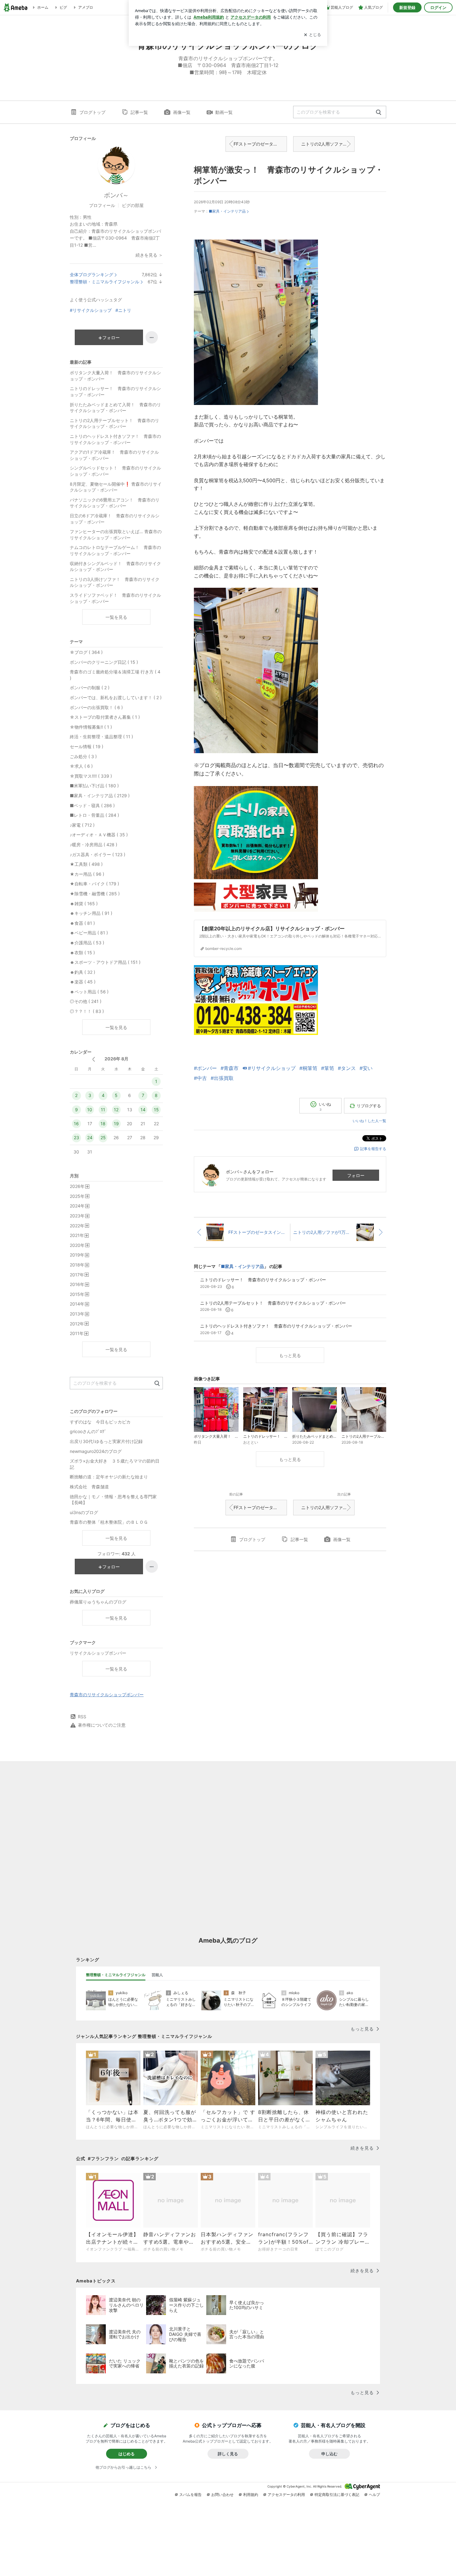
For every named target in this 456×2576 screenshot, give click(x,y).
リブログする (369, 1106)
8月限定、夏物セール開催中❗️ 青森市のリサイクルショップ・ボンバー (116, 487)
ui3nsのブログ (84, 1512)
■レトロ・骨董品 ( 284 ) (94, 815)
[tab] (116, 1975)
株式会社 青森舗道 (89, 1487)
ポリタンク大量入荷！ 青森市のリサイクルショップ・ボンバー (115, 376)
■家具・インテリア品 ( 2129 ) (100, 796)
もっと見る (290, 1355)
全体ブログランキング (92, 274)
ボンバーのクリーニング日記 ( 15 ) (104, 662)
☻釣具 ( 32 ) (83, 972)
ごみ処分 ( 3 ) (83, 756)
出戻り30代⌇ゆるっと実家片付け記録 (106, 1441)
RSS (82, 1717)
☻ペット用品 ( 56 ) (89, 992)
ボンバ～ (116, 195)
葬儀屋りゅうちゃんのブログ (98, 1602)
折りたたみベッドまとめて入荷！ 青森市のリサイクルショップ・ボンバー (115, 408)
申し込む (329, 2454)
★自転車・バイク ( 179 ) (94, 884)
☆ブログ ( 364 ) (86, 652)
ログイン (438, 7)
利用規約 (251, 2495)
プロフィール (102, 205)
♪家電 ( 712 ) (82, 825)
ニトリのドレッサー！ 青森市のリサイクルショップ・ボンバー (115, 391)
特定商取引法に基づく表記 (337, 2495)
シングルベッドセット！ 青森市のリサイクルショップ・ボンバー (115, 471)
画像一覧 (182, 112)
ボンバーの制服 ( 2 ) (90, 688)
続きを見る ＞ (149, 255)
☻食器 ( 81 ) (82, 923)
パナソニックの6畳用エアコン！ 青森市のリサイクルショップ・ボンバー (115, 503)
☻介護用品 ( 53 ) (87, 943)
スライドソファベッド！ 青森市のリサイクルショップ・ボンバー (115, 598)
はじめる (127, 2454)
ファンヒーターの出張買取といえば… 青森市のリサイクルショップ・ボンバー (116, 535)
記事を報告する (373, 1149)
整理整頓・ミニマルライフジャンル (105, 282)
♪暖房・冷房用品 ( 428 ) (94, 845)
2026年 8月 (116, 1059)
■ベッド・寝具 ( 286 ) (92, 805)
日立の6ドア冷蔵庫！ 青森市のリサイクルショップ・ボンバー (115, 519)
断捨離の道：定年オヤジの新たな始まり (109, 1477)
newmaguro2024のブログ (96, 1451)
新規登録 (407, 7)
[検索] (379, 112)
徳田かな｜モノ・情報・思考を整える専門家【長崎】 (113, 1500)
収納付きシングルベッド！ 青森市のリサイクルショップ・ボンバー (115, 566)
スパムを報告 (190, 2495)
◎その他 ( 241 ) (86, 1001)
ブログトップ (92, 112)
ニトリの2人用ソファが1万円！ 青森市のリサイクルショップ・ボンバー (328, 144)
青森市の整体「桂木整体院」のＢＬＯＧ (109, 1522)
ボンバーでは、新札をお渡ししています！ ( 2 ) (116, 697)
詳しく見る (228, 2454)
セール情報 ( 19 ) (87, 746)
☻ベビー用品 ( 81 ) (89, 933)
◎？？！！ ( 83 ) (87, 1011)
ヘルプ (374, 2495)
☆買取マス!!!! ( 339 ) (91, 776)
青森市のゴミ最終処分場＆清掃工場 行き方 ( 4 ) (115, 675)
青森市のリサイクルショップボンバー (107, 1695)
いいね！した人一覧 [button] (369, 1121)
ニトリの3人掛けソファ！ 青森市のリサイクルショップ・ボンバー (115, 582)
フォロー (356, 1175)
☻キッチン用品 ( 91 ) (91, 913)
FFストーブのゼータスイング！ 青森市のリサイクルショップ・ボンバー (260, 144)
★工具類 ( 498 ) (86, 864)
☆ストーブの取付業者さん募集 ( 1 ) (105, 717)
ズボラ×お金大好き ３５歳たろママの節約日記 (115, 1464)
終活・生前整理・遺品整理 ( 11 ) (101, 737)
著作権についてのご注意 (102, 1725)
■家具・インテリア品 (227, 211)
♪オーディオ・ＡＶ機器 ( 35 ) (99, 835)
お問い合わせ (222, 2495)
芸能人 (157, 1975)
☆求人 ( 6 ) (81, 766)
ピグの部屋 (133, 205)
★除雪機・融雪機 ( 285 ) (95, 894)
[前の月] (94, 1059)
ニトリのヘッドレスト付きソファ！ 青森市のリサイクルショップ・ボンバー (115, 439)
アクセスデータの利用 (286, 2495)
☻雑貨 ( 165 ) (84, 904)
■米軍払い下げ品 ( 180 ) (94, 786)
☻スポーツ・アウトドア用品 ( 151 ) (105, 962)
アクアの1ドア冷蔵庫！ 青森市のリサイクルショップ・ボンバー (114, 455)
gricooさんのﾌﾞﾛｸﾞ (88, 1431)
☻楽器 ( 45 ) (83, 982)
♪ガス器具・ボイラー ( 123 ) (98, 854)
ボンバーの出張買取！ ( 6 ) (96, 707)
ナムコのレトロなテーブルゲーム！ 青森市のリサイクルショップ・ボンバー (115, 550)
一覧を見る (116, 617)
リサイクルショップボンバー (98, 1653)
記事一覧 (139, 112)
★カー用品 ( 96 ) (87, 874)
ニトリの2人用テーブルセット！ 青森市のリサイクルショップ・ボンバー (114, 423)
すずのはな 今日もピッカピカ (100, 1422)
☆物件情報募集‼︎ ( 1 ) (91, 727)
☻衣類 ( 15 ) (82, 953)
